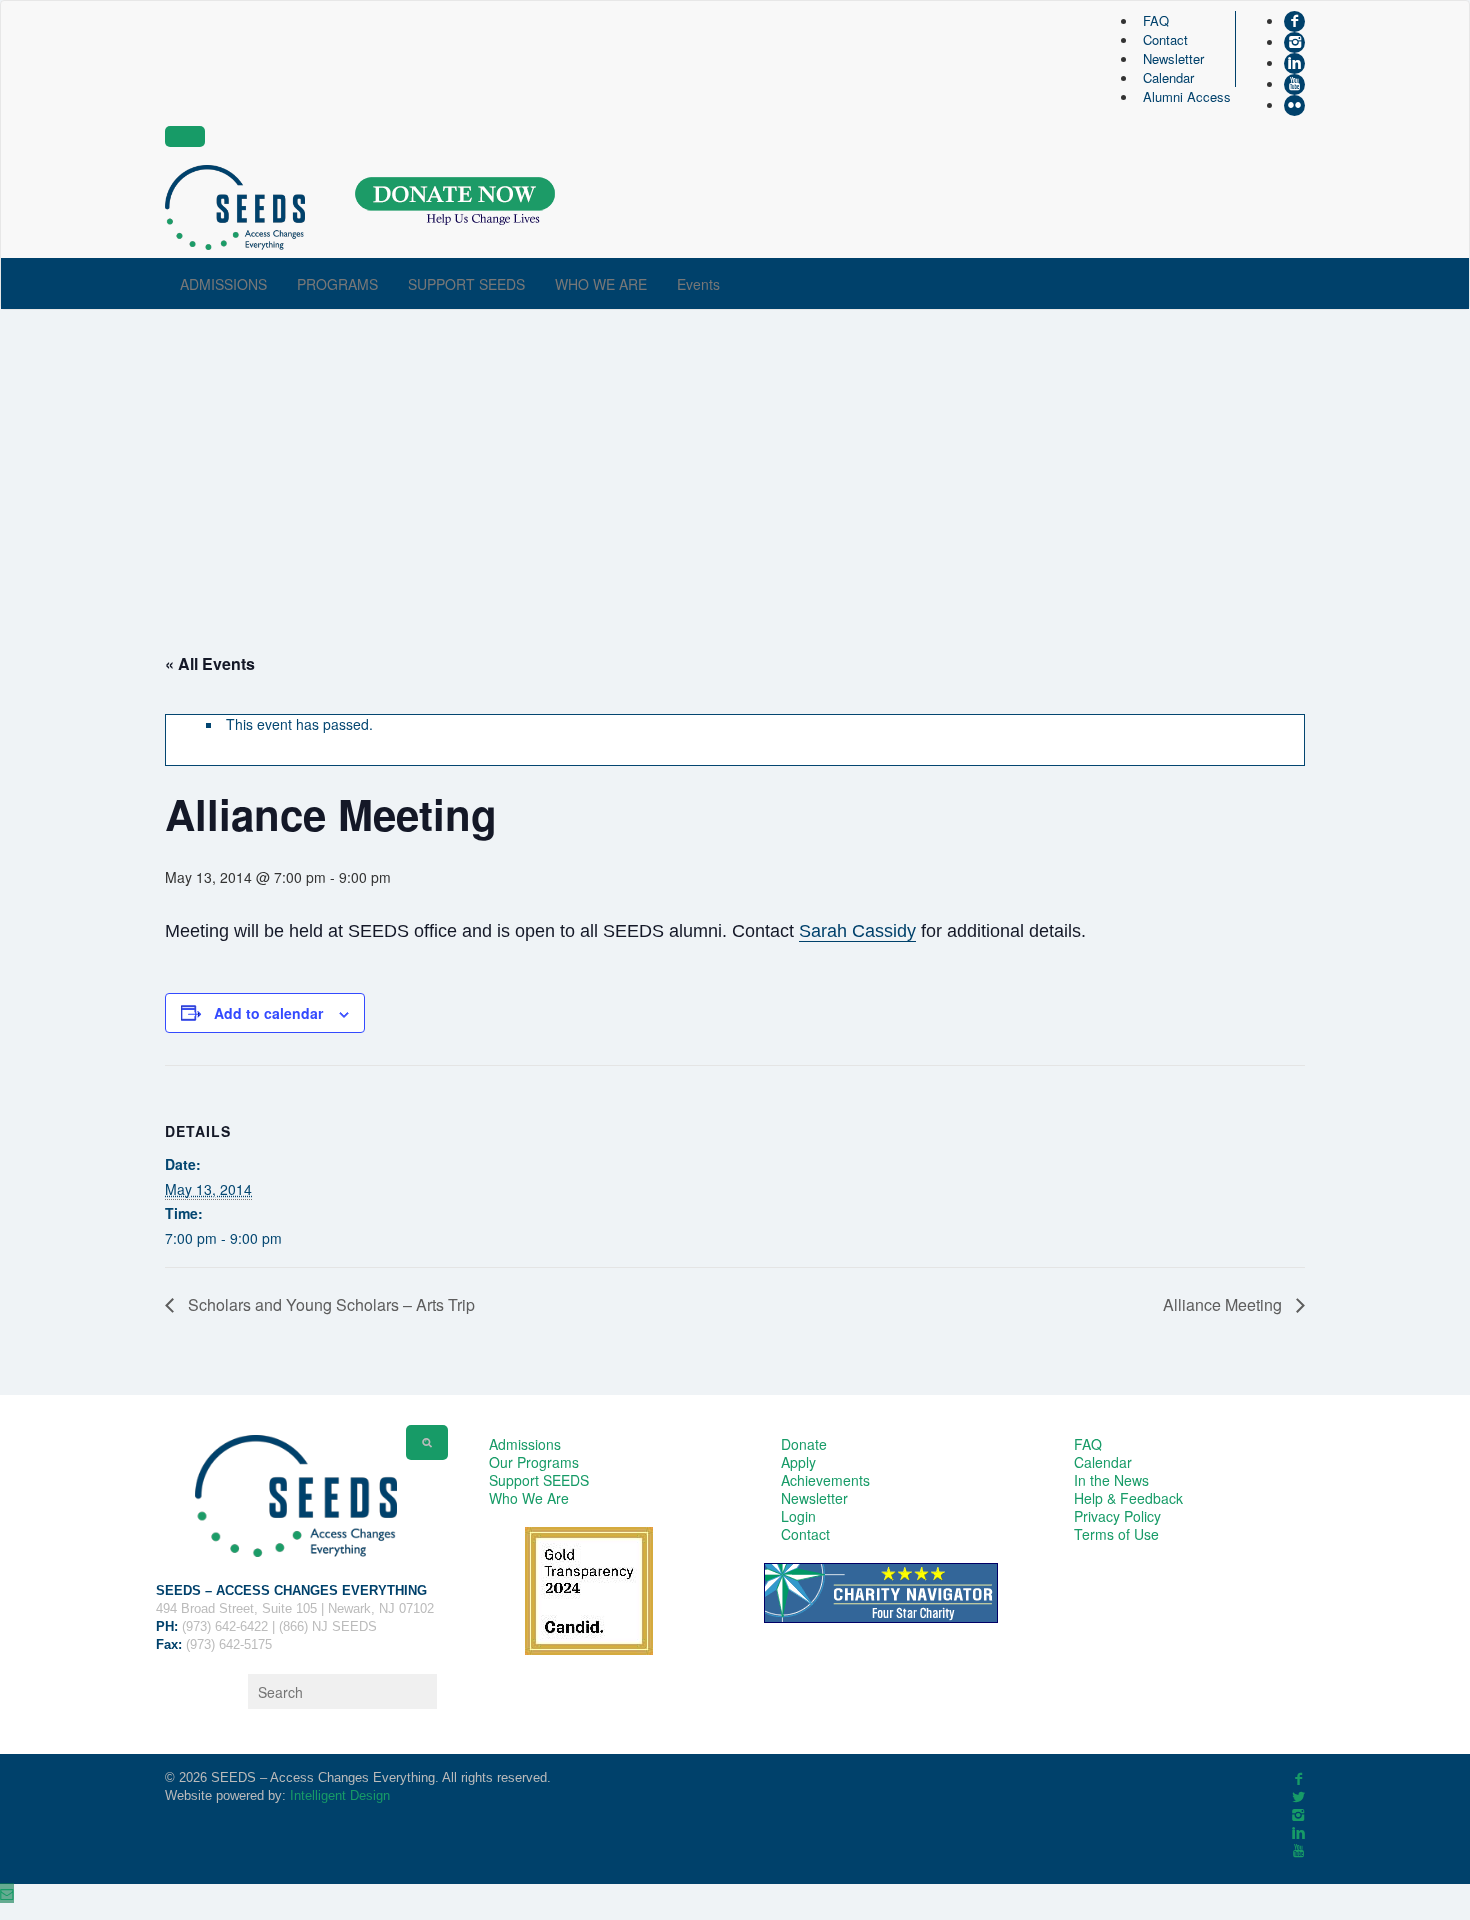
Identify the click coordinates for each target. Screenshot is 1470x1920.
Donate (804, 1444)
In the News (1111, 1480)
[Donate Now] (455, 201)
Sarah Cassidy (857, 931)
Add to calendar (268, 1013)
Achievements (825, 1480)
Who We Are (529, 1498)
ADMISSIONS (223, 284)
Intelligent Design (340, 1795)
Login (798, 1516)
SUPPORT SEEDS (466, 284)
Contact (1165, 39)
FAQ (1156, 20)
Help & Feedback (1128, 1498)
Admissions (525, 1444)
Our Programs (534, 1462)
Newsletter (1173, 58)
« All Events (210, 663)
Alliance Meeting (1224, 1304)
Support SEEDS (539, 1480)
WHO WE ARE (601, 284)
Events (698, 284)
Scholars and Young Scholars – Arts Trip (329, 1304)
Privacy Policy (1117, 1516)
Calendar (1168, 77)
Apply (798, 1462)
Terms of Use (1116, 1534)
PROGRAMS (337, 284)
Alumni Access (1187, 96)
